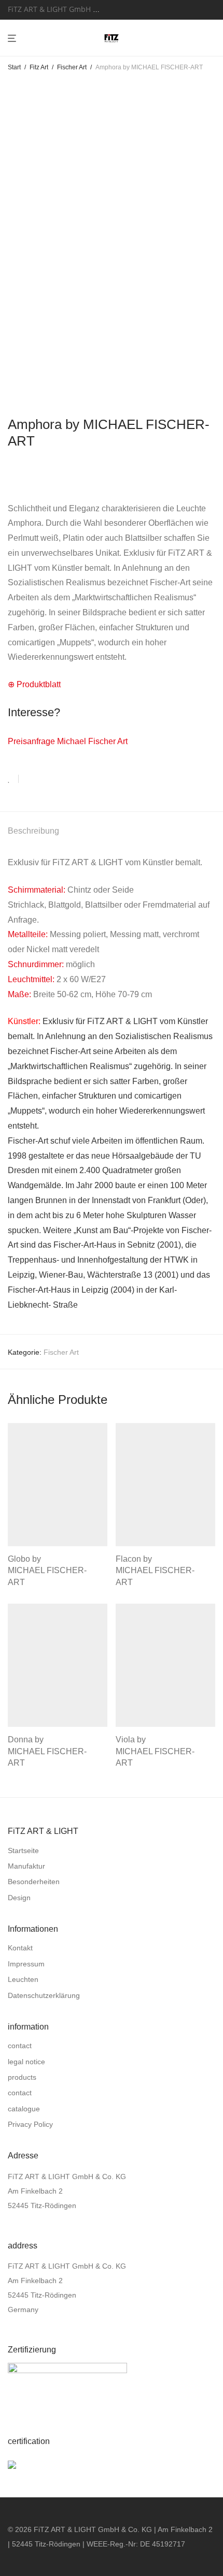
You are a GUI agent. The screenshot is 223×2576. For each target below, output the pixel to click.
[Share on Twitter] (45, 779)
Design (19, 1898)
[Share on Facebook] (30, 779)
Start (14, 67)
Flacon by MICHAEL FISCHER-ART (155, 1571)
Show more (67, 1581)
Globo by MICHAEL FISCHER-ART (47, 1571)
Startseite (23, 1850)
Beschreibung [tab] (33, 831)
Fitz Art (39, 67)
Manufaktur (26, 1866)
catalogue (24, 2109)
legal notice (26, 2062)
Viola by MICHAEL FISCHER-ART (155, 1751)
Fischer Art (72, 67)
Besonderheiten (34, 1882)
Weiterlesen (24, 1581)
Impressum (26, 1964)
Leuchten (23, 1979)
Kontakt (20, 1948)
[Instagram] (135, 9)
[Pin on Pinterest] (60, 779)
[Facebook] (122, 9)
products (22, 2077)
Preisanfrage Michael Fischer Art (68, 741)
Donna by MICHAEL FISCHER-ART (47, 1751)
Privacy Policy (30, 2124)
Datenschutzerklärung (44, 1995)
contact (20, 2046)
